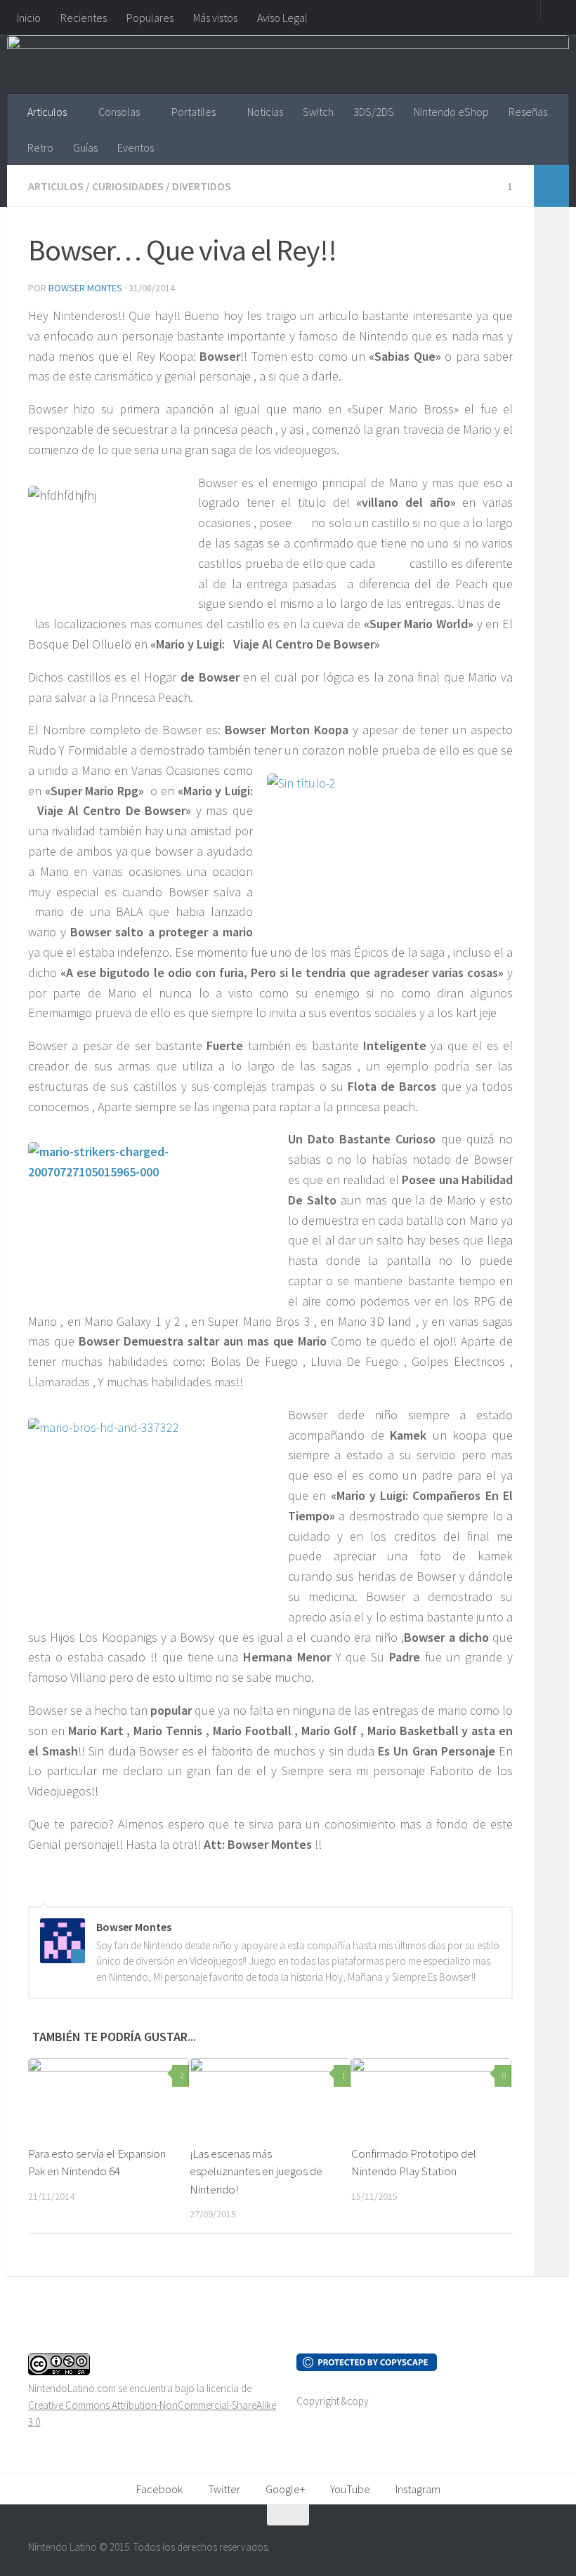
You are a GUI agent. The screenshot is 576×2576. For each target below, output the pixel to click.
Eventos (136, 147)
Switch (318, 112)
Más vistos (215, 18)
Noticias (265, 112)
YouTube (350, 2489)
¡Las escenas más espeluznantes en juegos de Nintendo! (256, 2171)
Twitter (224, 2489)
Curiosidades (128, 186)
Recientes (84, 18)
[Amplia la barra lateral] (551, 186)
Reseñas (528, 112)
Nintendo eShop (451, 112)
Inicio (29, 18)
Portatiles (194, 112)
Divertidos (202, 186)
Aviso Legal (282, 18)
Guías (85, 147)
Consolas (119, 112)
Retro (40, 147)
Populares (150, 18)
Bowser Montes (85, 288)
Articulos (47, 112)
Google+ (285, 2489)
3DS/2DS (374, 112)
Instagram (418, 2489)
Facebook (159, 2489)
